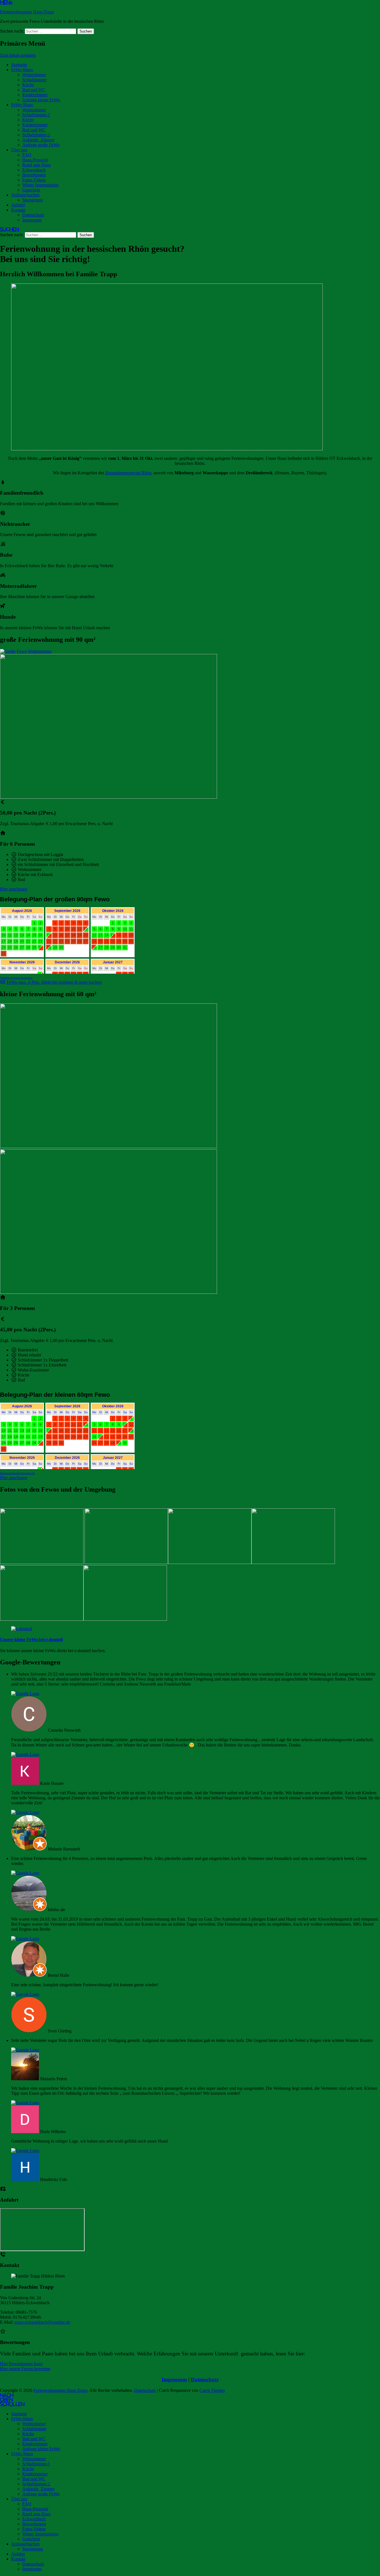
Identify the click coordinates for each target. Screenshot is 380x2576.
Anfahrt (18, 205)
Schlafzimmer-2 (36, 135)
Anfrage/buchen (25, 195)
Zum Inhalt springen (18, 55)
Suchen (9, 229)
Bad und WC (34, 90)
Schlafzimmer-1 (36, 115)
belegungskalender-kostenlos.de (17, 1473)
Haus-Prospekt (35, 160)
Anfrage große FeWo (41, 145)
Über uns (19, 150)
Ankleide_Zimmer (38, 140)
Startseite (19, 65)
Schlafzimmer (34, 80)
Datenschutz (33, 215)
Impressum (32, 220)
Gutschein (31, 190)
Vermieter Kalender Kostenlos (16, 978)
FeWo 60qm (22, 70)
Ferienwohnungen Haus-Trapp (27, 12)
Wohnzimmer (34, 75)
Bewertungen (34, 175)
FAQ (27, 155)
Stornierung (33, 200)
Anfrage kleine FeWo (41, 100)
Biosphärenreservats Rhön (128, 473)
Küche (28, 85)
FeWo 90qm (22, 105)
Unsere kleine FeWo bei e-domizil (31, 1639)
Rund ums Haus (36, 165)
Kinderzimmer (35, 95)
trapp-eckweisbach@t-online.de (42, 2322)
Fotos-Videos (34, 180)
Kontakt (18, 210)
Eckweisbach (34, 170)
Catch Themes (212, 2390)
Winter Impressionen (40, 185)
